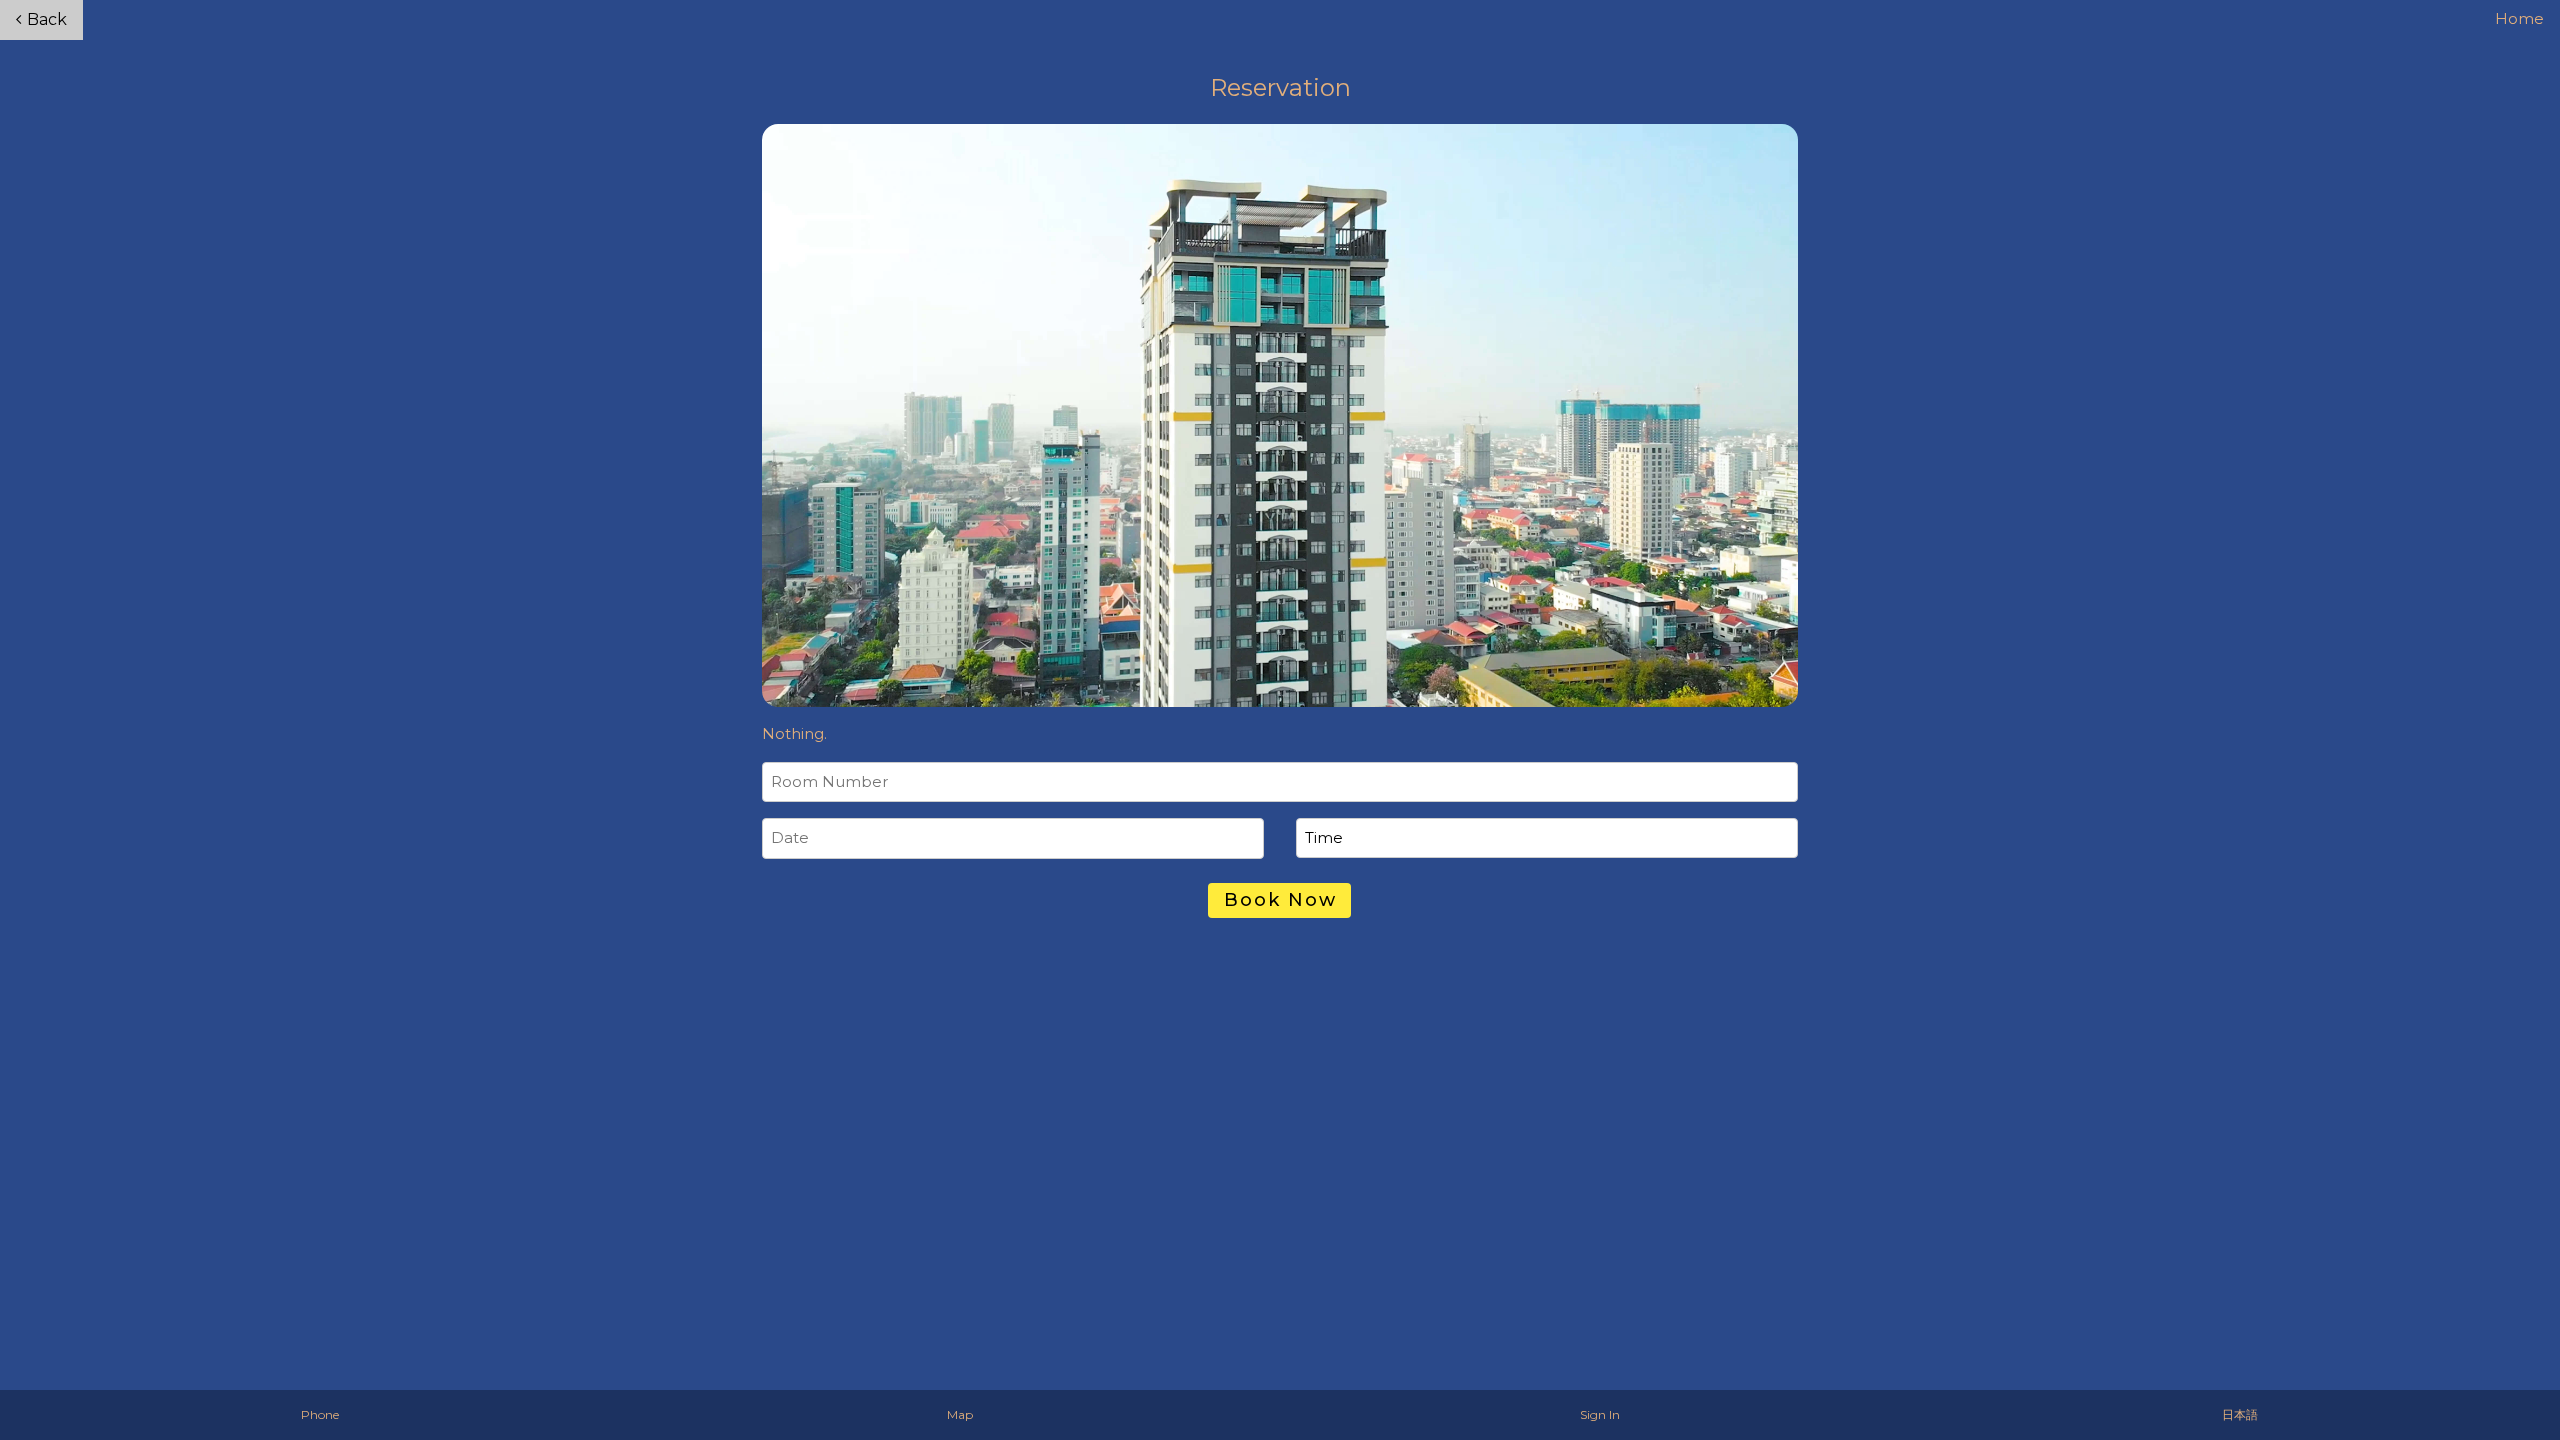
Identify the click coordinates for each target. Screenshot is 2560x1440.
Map (960, 1414)
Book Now (1280, 900)
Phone (320, 1414)
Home (2519, 18)
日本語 (2240, 1414)
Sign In (1600, 1414)
